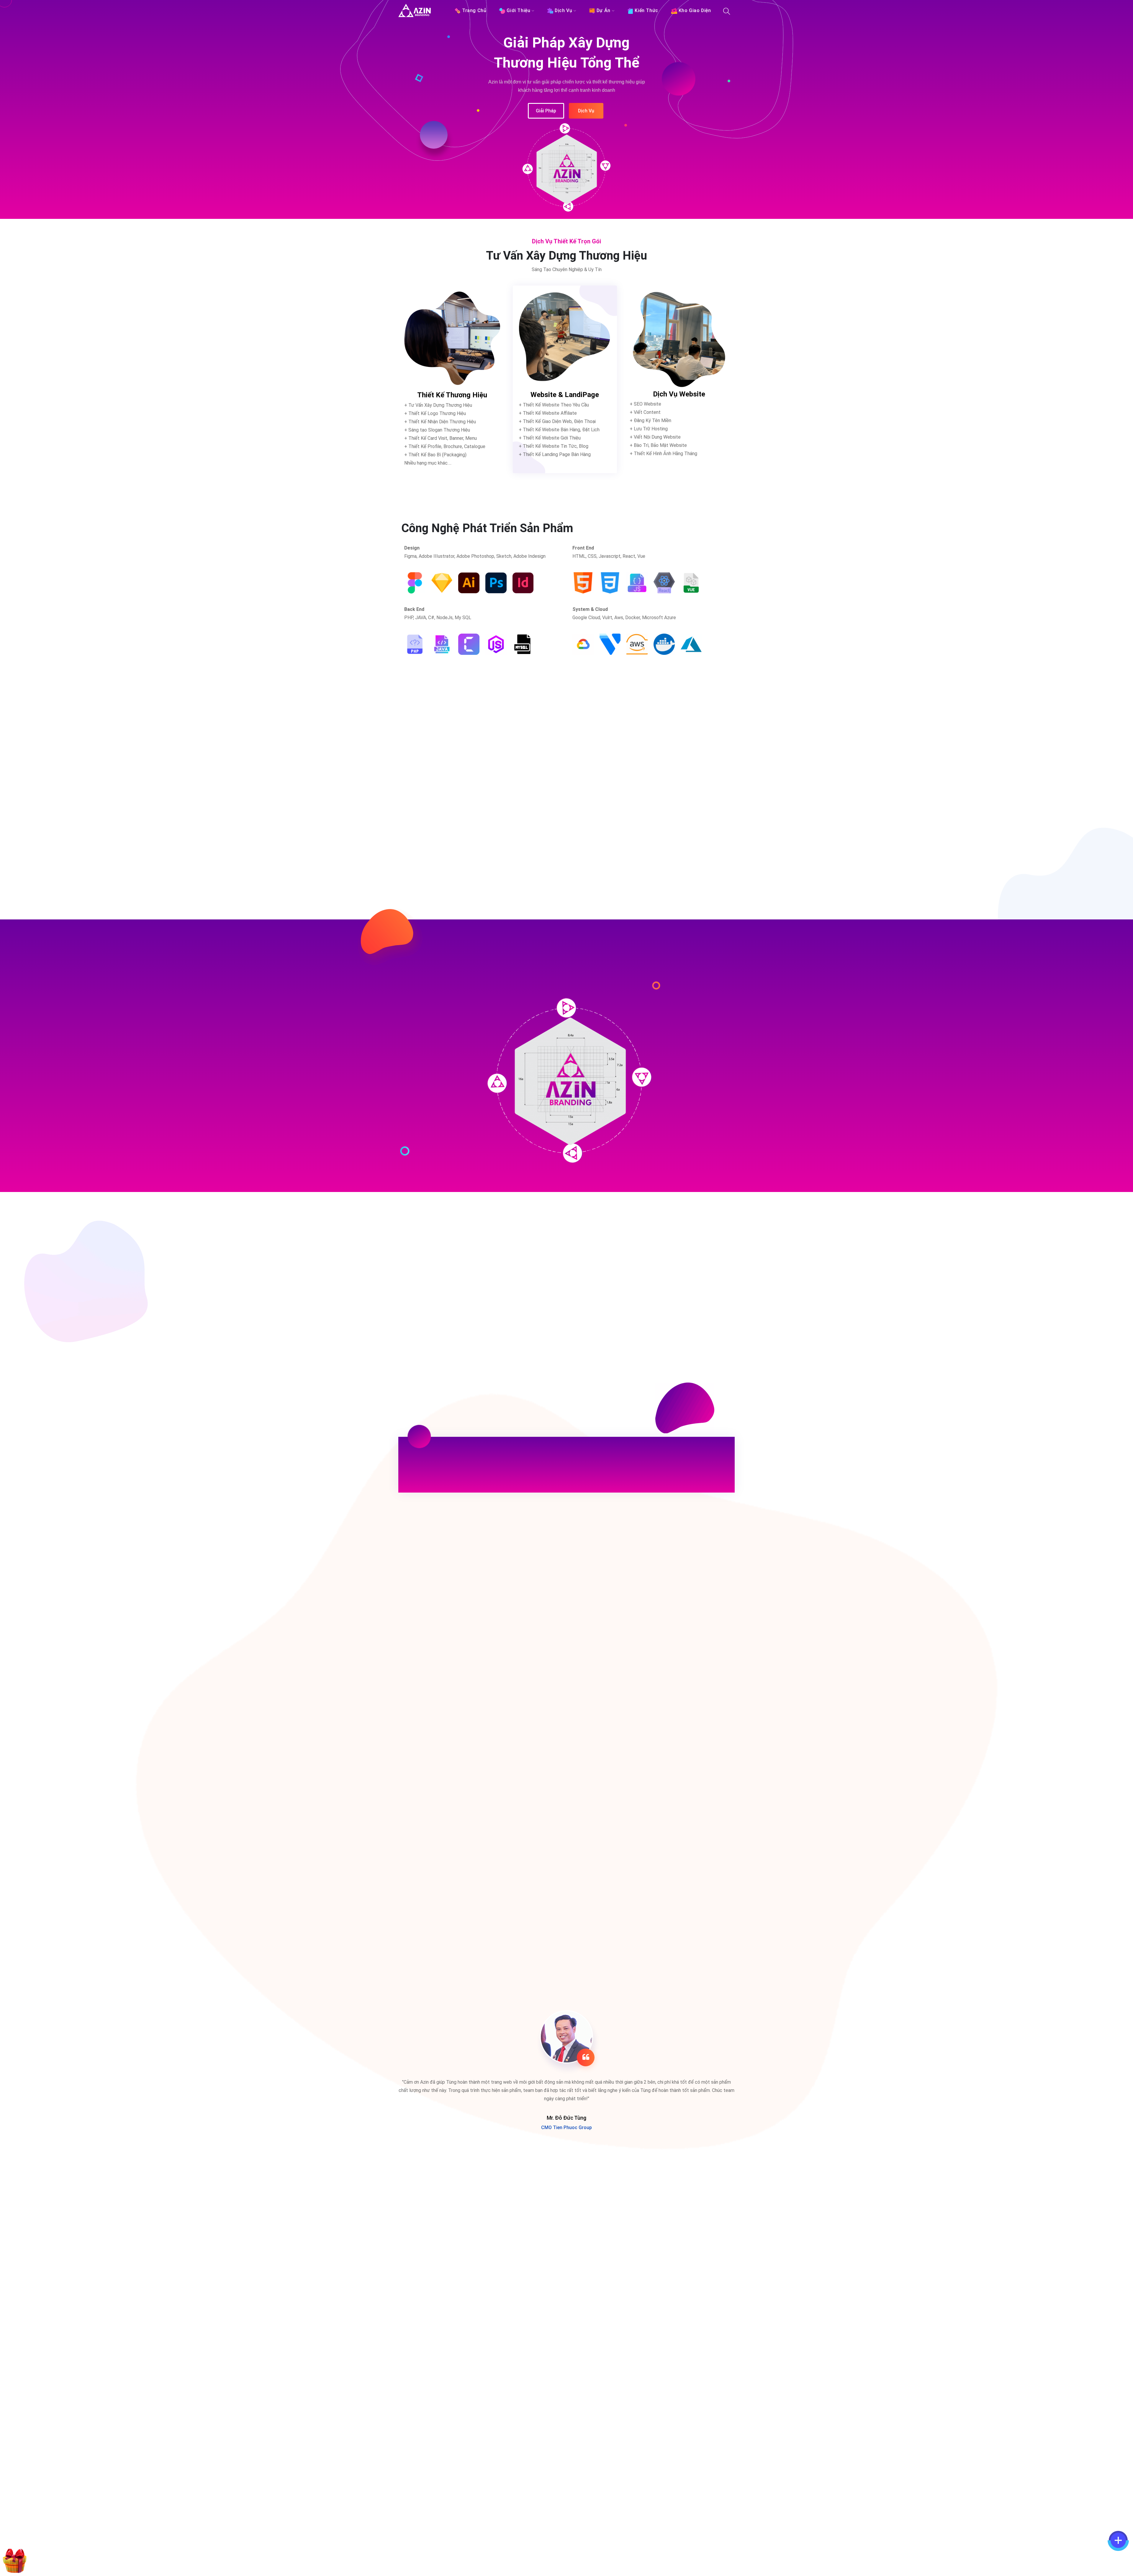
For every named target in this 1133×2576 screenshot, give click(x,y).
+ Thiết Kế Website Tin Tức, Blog (554, 446)
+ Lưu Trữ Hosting (649, 428)
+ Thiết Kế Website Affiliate (548, 413)
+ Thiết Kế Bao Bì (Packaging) (435, 454)
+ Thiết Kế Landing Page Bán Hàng (555, 454)
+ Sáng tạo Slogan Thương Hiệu (437, 430)
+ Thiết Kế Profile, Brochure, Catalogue (445, 446)
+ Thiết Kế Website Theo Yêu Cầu (554, 405)
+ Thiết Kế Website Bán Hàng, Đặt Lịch (559, 429)
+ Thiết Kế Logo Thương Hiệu (435, 413)
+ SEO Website (645, 404)
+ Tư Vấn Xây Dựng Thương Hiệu (438, 405)
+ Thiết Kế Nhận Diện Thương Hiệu (440, 421)
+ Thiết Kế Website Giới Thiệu (550, 438)
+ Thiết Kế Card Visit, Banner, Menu (441, 438)
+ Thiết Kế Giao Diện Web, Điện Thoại (557, 421)
